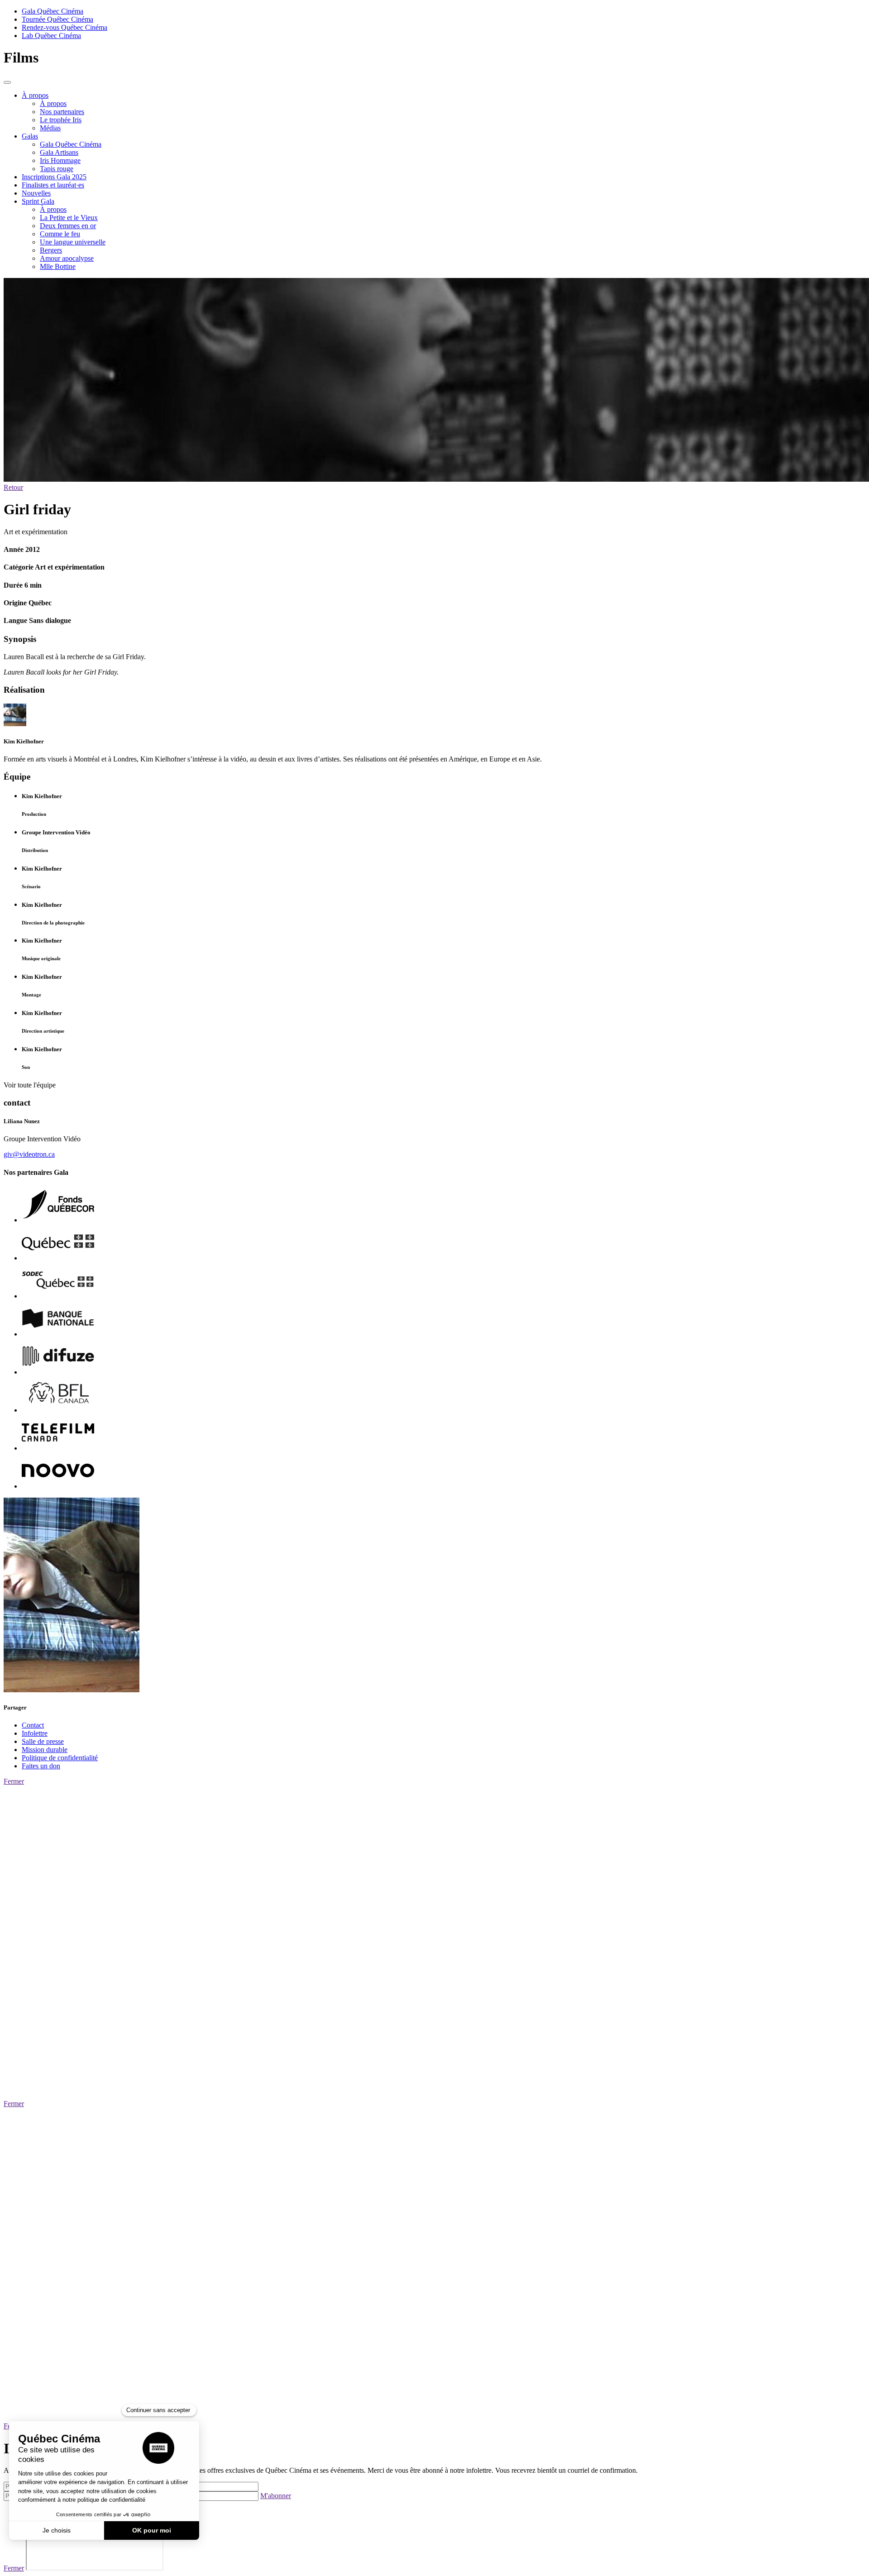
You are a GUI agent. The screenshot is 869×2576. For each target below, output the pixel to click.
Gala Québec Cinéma (53, 11)
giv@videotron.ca (29, 1154)
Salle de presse (43, 1741)
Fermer (14, 1781)
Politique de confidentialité (60, 1758)
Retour (13, 487)
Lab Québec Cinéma (51, 36)
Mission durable (45, 1750)
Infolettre (35, 1733)
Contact (33, 1725)
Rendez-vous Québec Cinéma (64, 27)
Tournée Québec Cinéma (57, 19)
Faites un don (41, 1766)
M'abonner (276, 2496)
